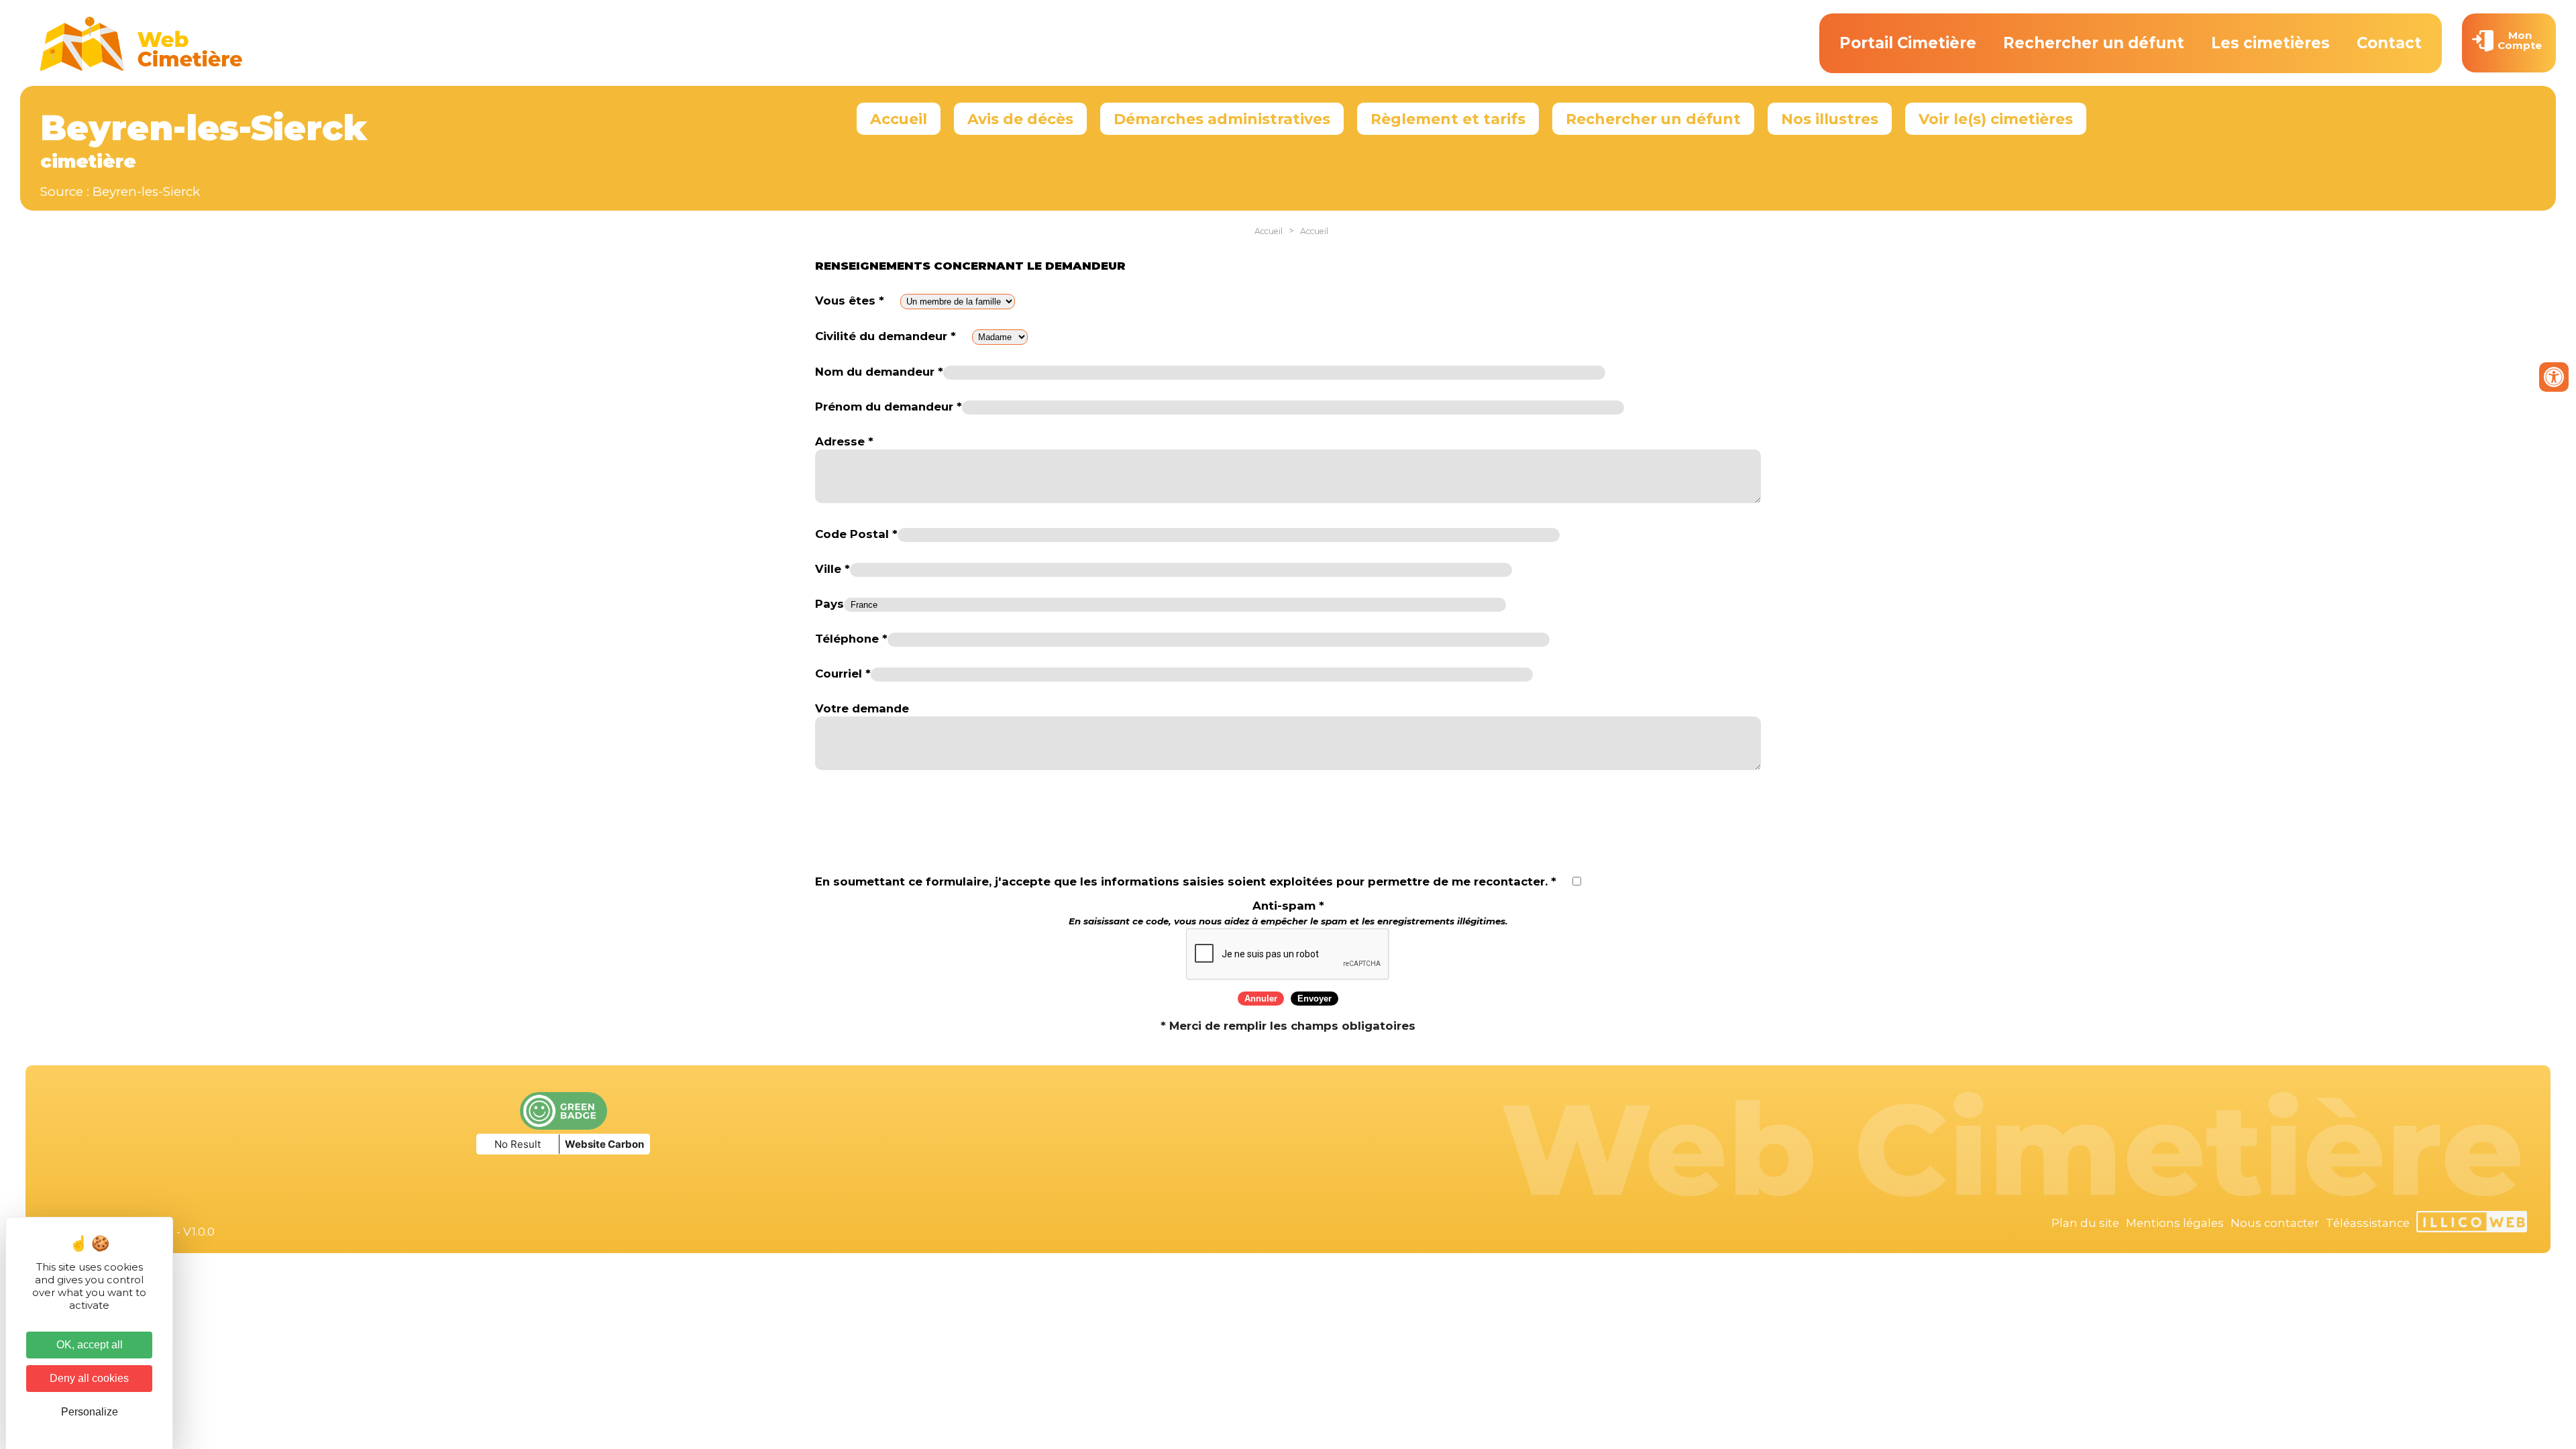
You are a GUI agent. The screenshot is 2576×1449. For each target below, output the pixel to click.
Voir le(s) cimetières (1996, 119)
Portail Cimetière (1908, 43)
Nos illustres (1830, 119)
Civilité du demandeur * (885, 336)
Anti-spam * (1288, 913)
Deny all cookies (89, 1378)
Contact (2389, 43)
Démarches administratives (1222, 119)
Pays (829, 604)
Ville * (833, 569)
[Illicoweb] (2472, 1224)
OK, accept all (90, 1345)
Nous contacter (2275, 1223)
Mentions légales (2175, 1223)
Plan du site (2085, 1223)
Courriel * (843, 674)
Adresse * (844, 441)
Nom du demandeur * (879, 372)
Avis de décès (1020, 119)
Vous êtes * (850, 301)
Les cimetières (2270, 43)
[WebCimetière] (142, 68)
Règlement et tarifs (1448, 119)
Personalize (90, 1412)
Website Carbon (604, 1144)
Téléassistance (2368, 1223)
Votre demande (862, 708)
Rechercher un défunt (2094, 43)
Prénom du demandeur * (889, 407)
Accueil (899, 119)
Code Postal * (856, 534)
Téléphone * (851, 639)
